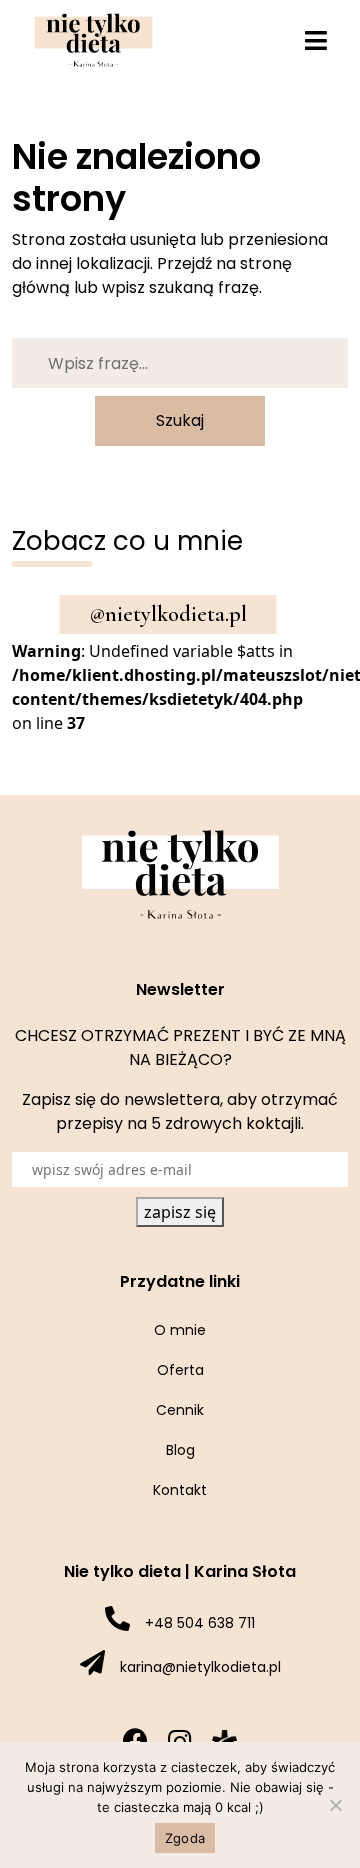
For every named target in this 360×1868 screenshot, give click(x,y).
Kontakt (180, 1490)
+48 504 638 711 (200, 1623)
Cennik (180, 1410)
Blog (180, 1450)
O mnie (180, 1330)
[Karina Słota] (93, 40)
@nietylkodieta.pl (168, 614)
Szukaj (180, 420)
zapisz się (180, 1212)
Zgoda (185, 1838)
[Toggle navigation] (316, 40)
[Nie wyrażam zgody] (335, 1805)
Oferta (180, 1370)
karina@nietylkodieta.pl (200, 1667)
